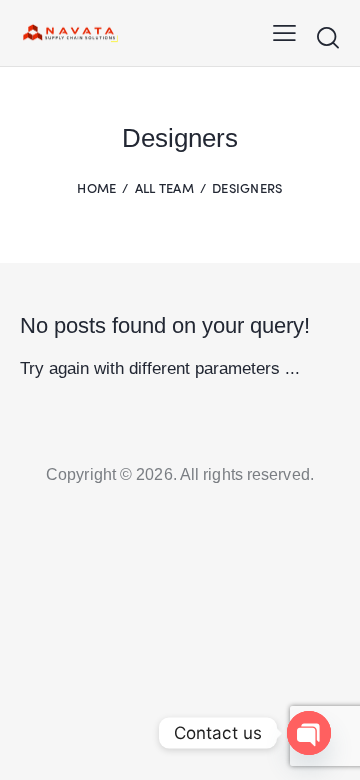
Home (96, 187)
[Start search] (327, 37)
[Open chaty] (309, 733)
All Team (164, 187)
